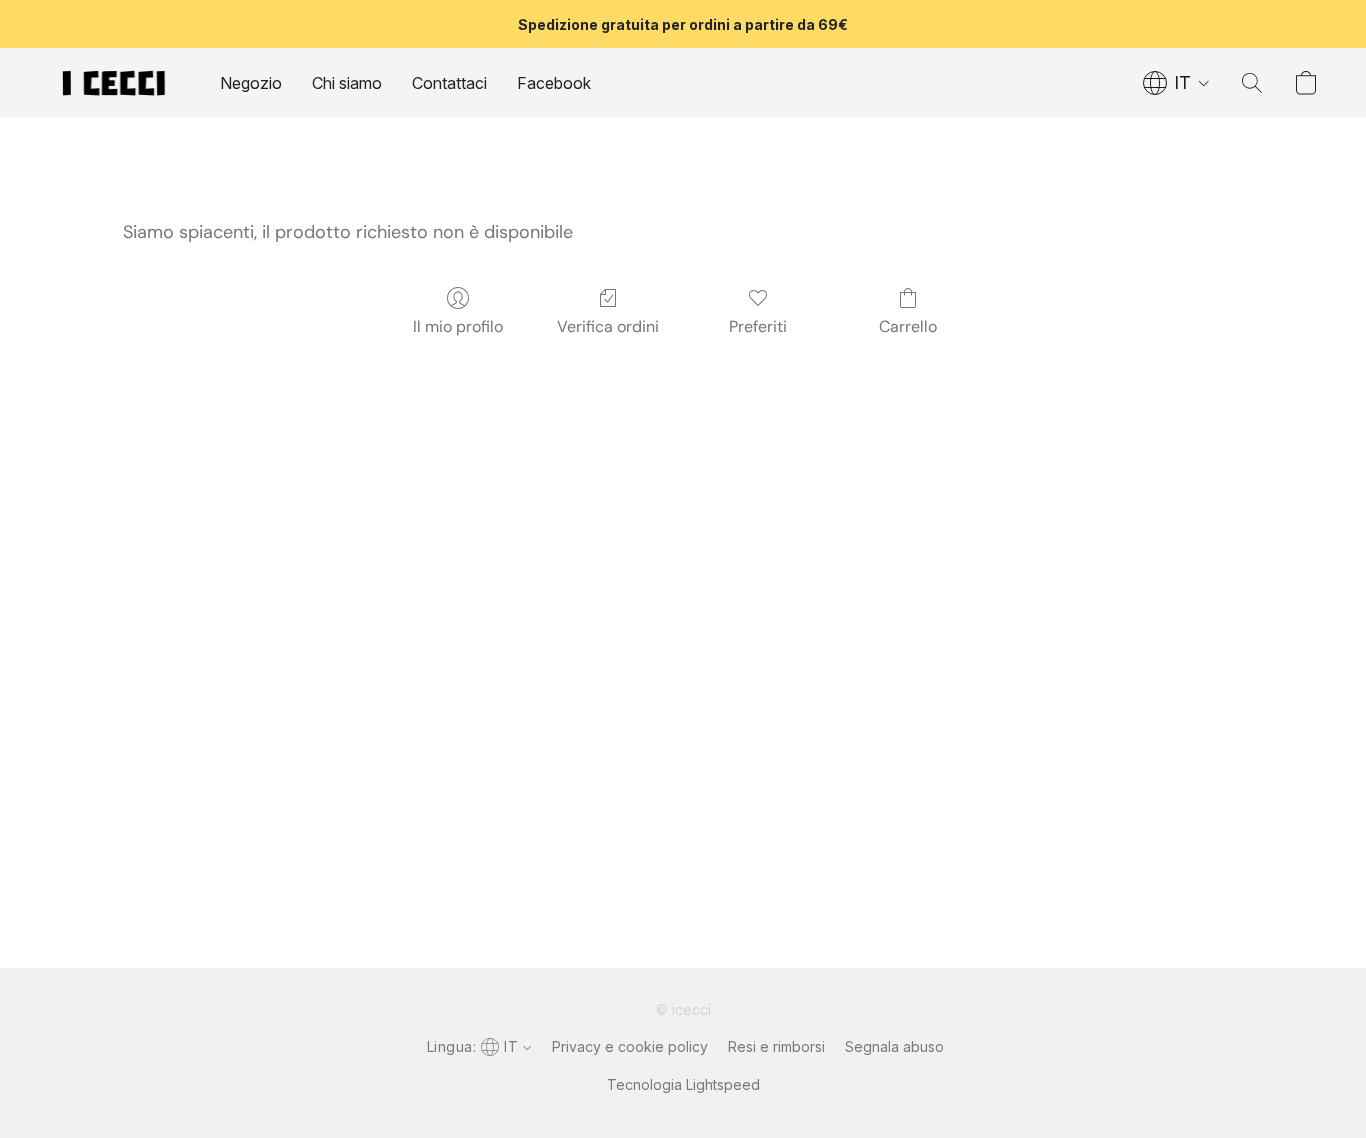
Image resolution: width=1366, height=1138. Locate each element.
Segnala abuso (894, 1046)
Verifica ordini (608, 326)
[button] (114, 83)
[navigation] (1176, 83)
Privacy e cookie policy (630, 1046)
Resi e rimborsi (776, 1046)
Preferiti (758, 326)
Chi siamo (347, 83)
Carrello (908, 326)
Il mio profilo (458, 326)
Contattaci (449, 83)
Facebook (554, 83)
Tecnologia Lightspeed (683, 1084)
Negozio (251, 83)
